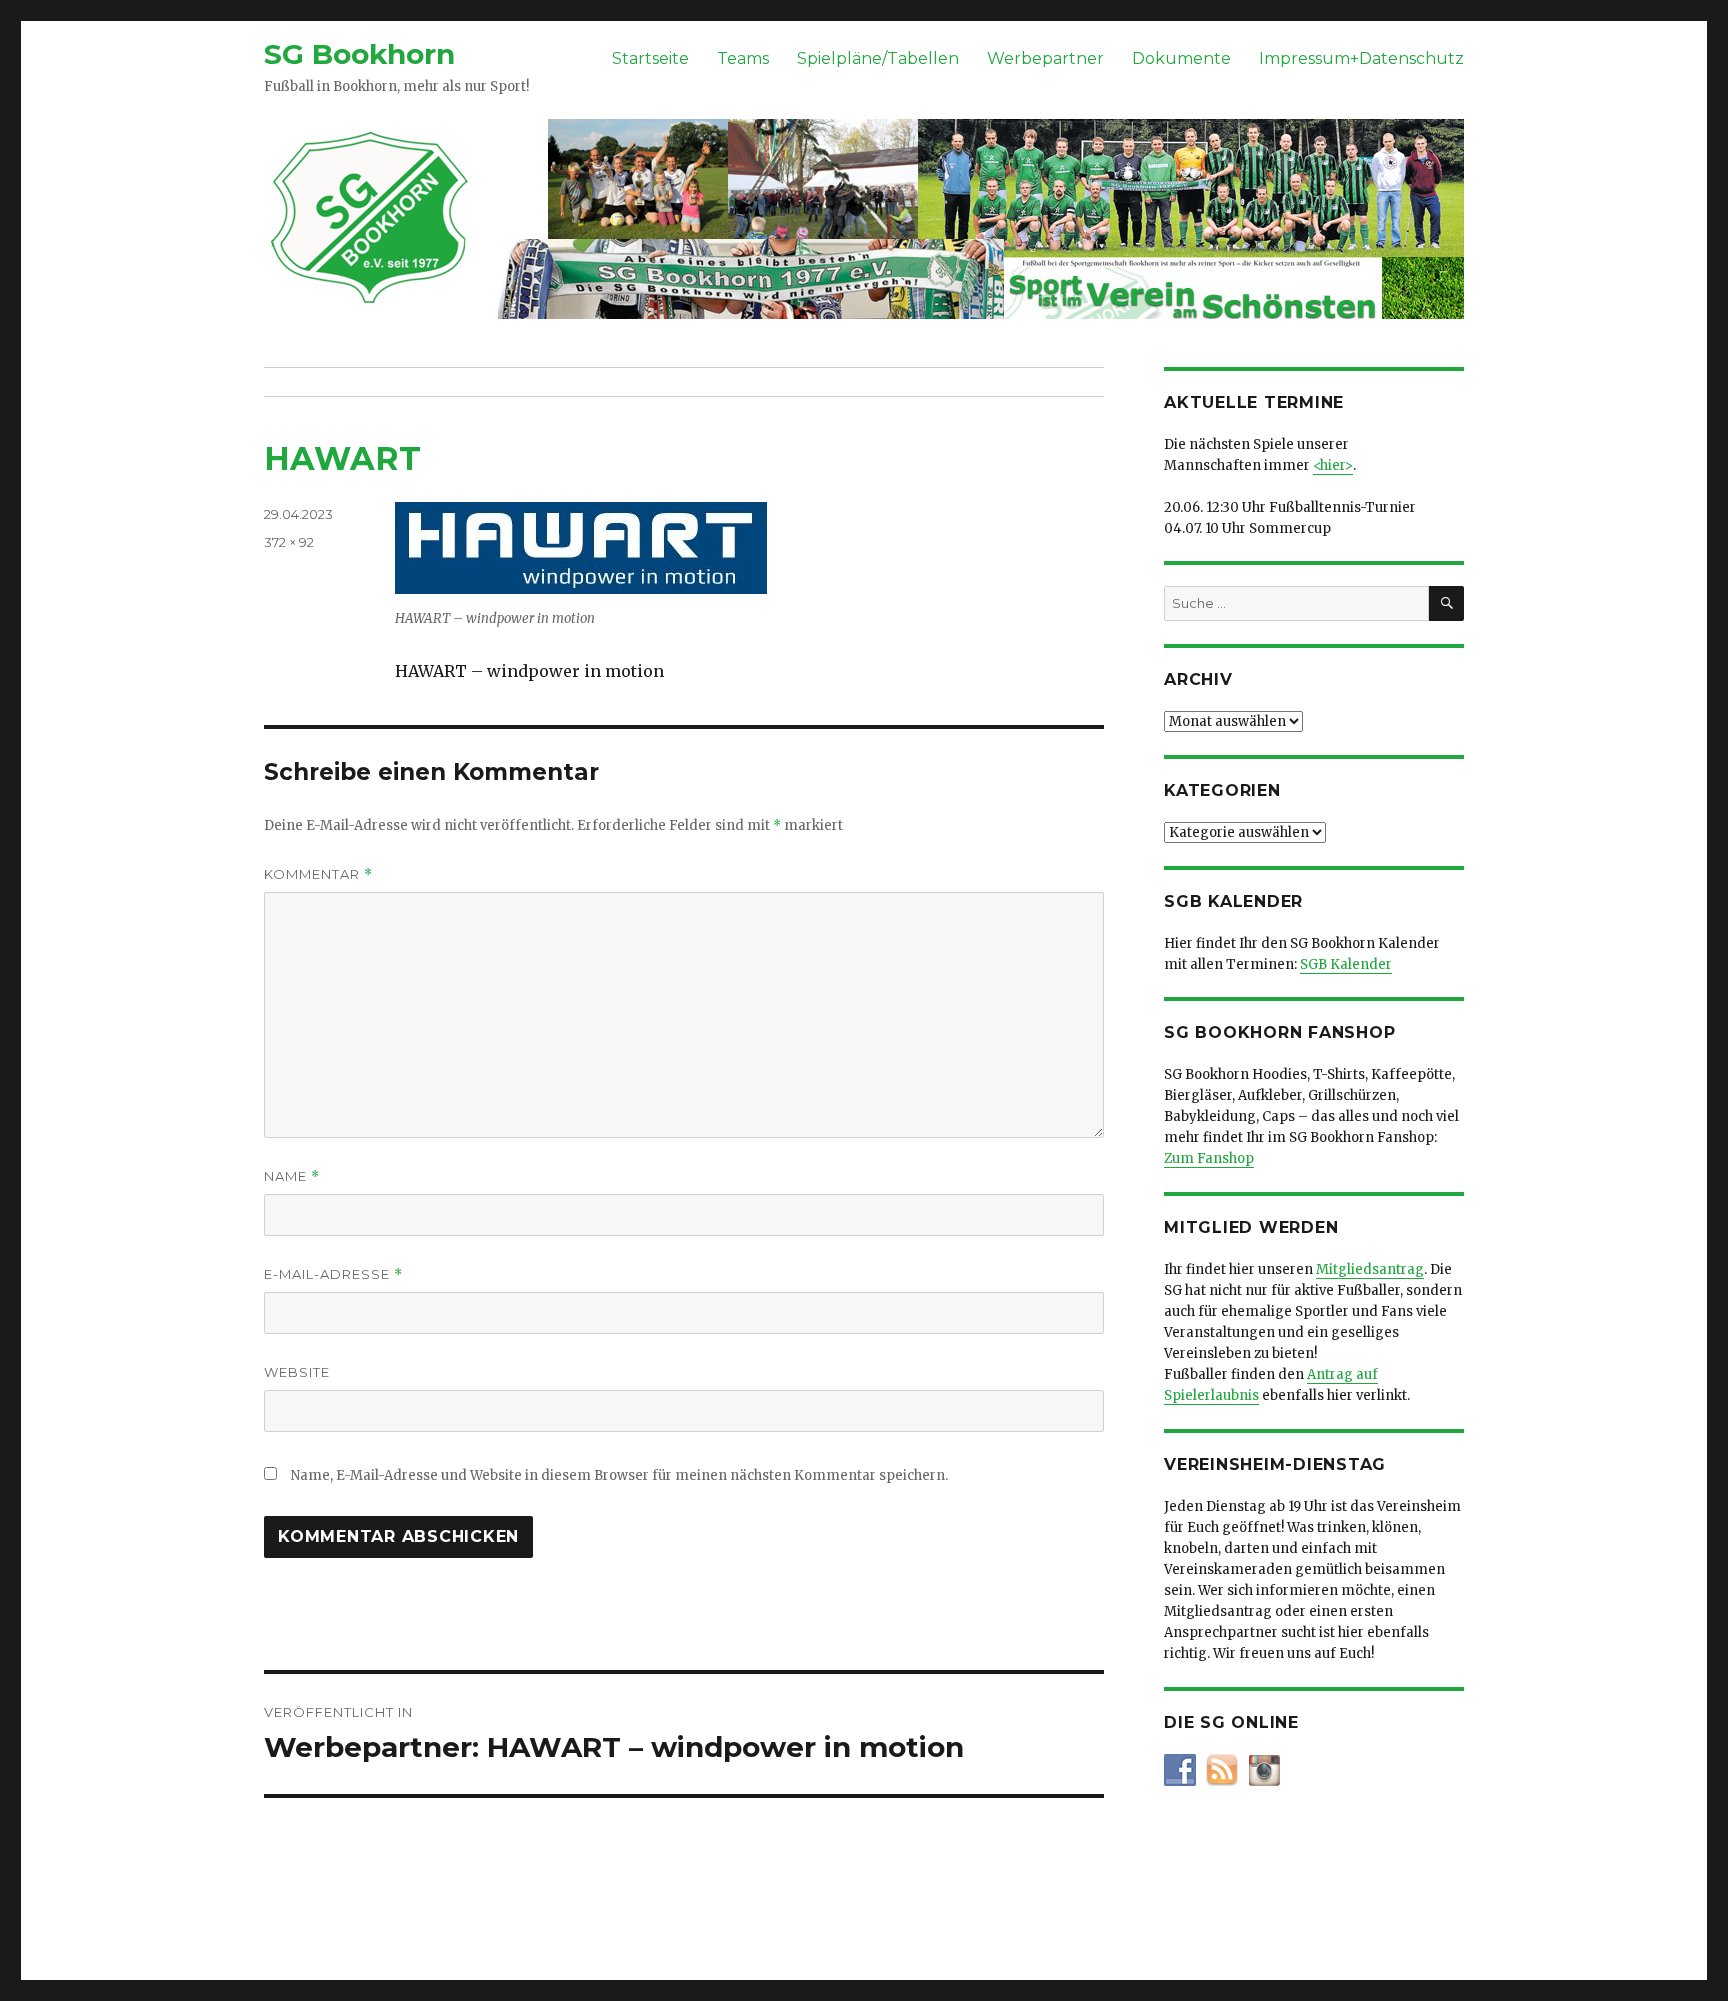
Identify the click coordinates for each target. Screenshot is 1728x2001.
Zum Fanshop (1209, 1158)
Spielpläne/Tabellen (878, 58)
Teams (743, 58)
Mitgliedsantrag (1370, 1269)
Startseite (650, 58)
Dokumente (1181, 58)
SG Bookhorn (359, 54)
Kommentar (318, 874)
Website (297, 1372)
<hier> (1333, 465)
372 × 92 (289, 542)
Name (292, 1176)
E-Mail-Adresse (333, 1274)
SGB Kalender (1346, 964)
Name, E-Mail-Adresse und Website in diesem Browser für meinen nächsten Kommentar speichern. (619, 1475)
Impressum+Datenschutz (1361, 58)
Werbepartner (1045, 58)
